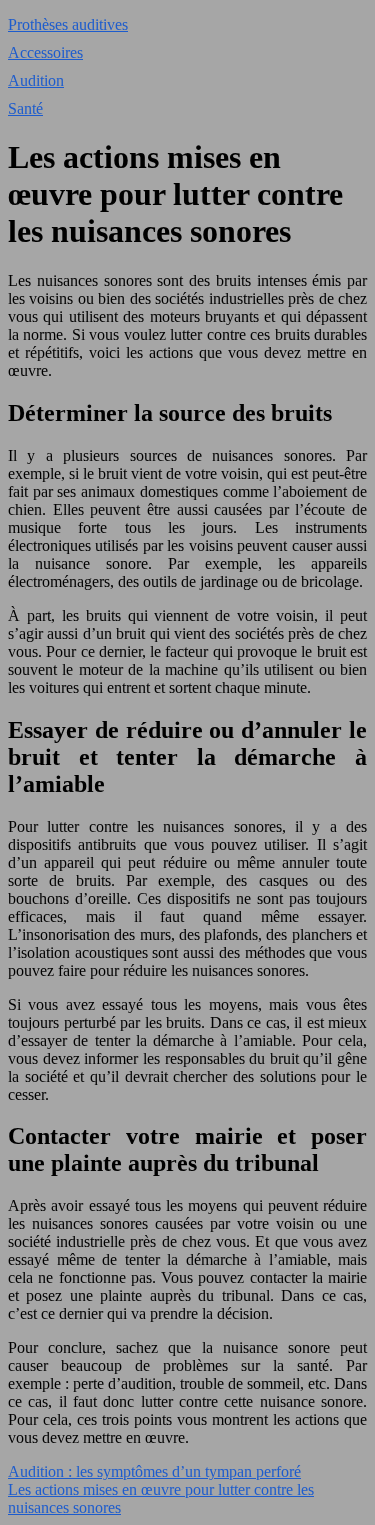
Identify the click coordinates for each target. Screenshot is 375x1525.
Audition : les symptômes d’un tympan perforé (154, 1471)
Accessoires (45, 52)
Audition (36, 80)
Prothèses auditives (68, 24)
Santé (25, 108)
